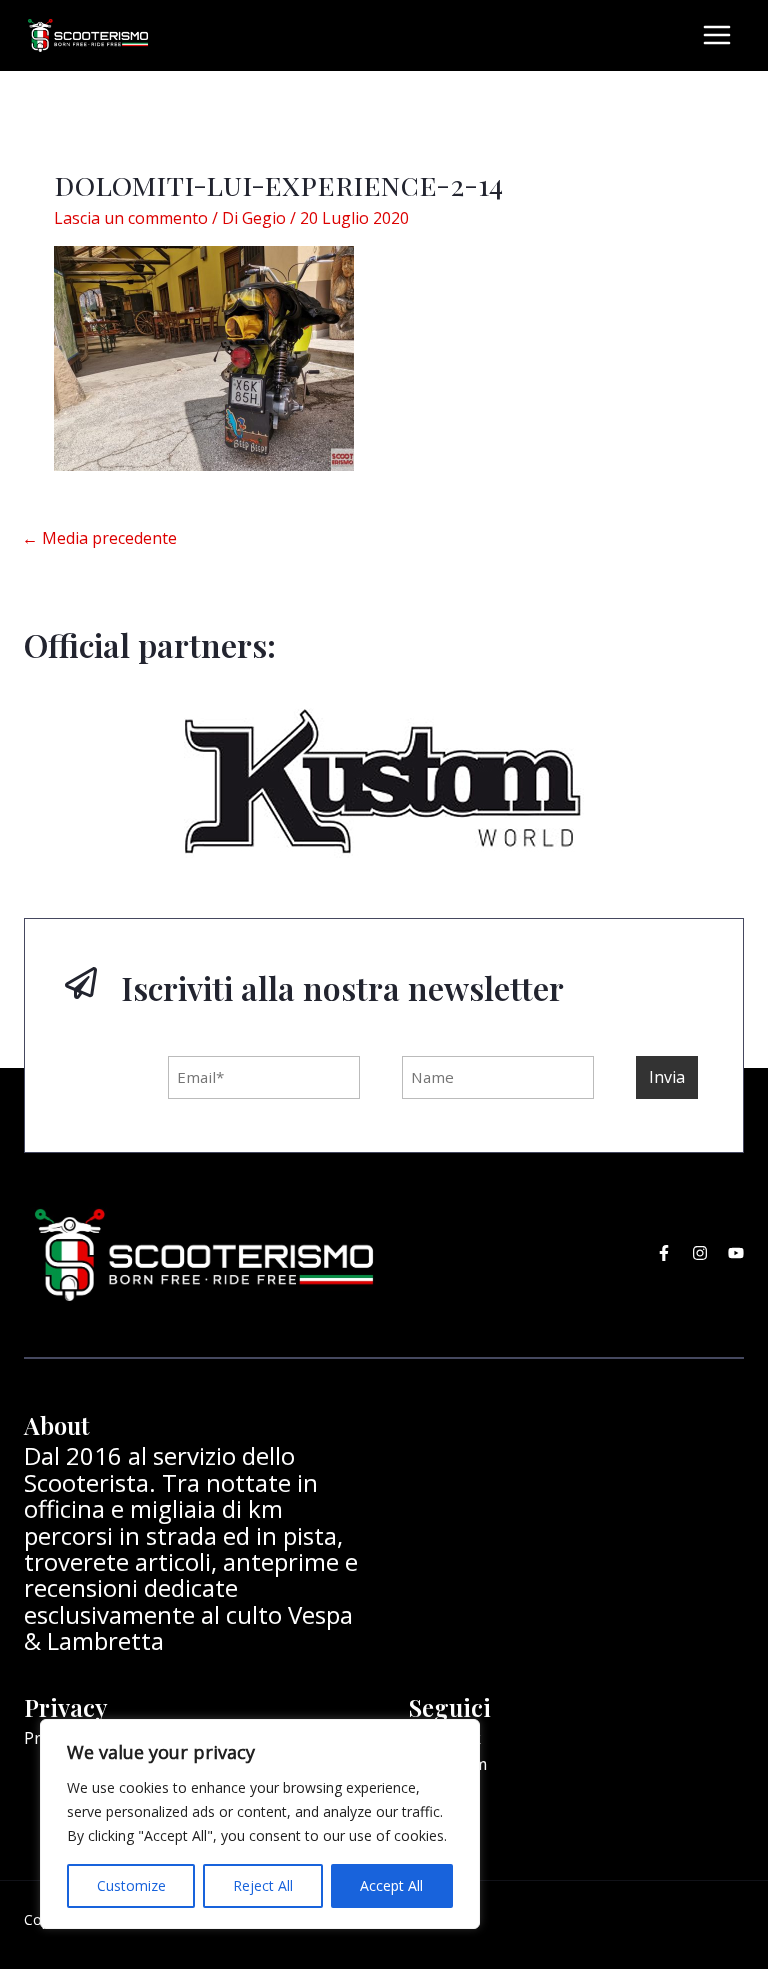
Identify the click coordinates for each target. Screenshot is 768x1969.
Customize (131, 1885)
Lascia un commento (131, 218)
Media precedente (99, 538)
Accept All (391, 1885)
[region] (260, 1824)
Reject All (263, 1885)
